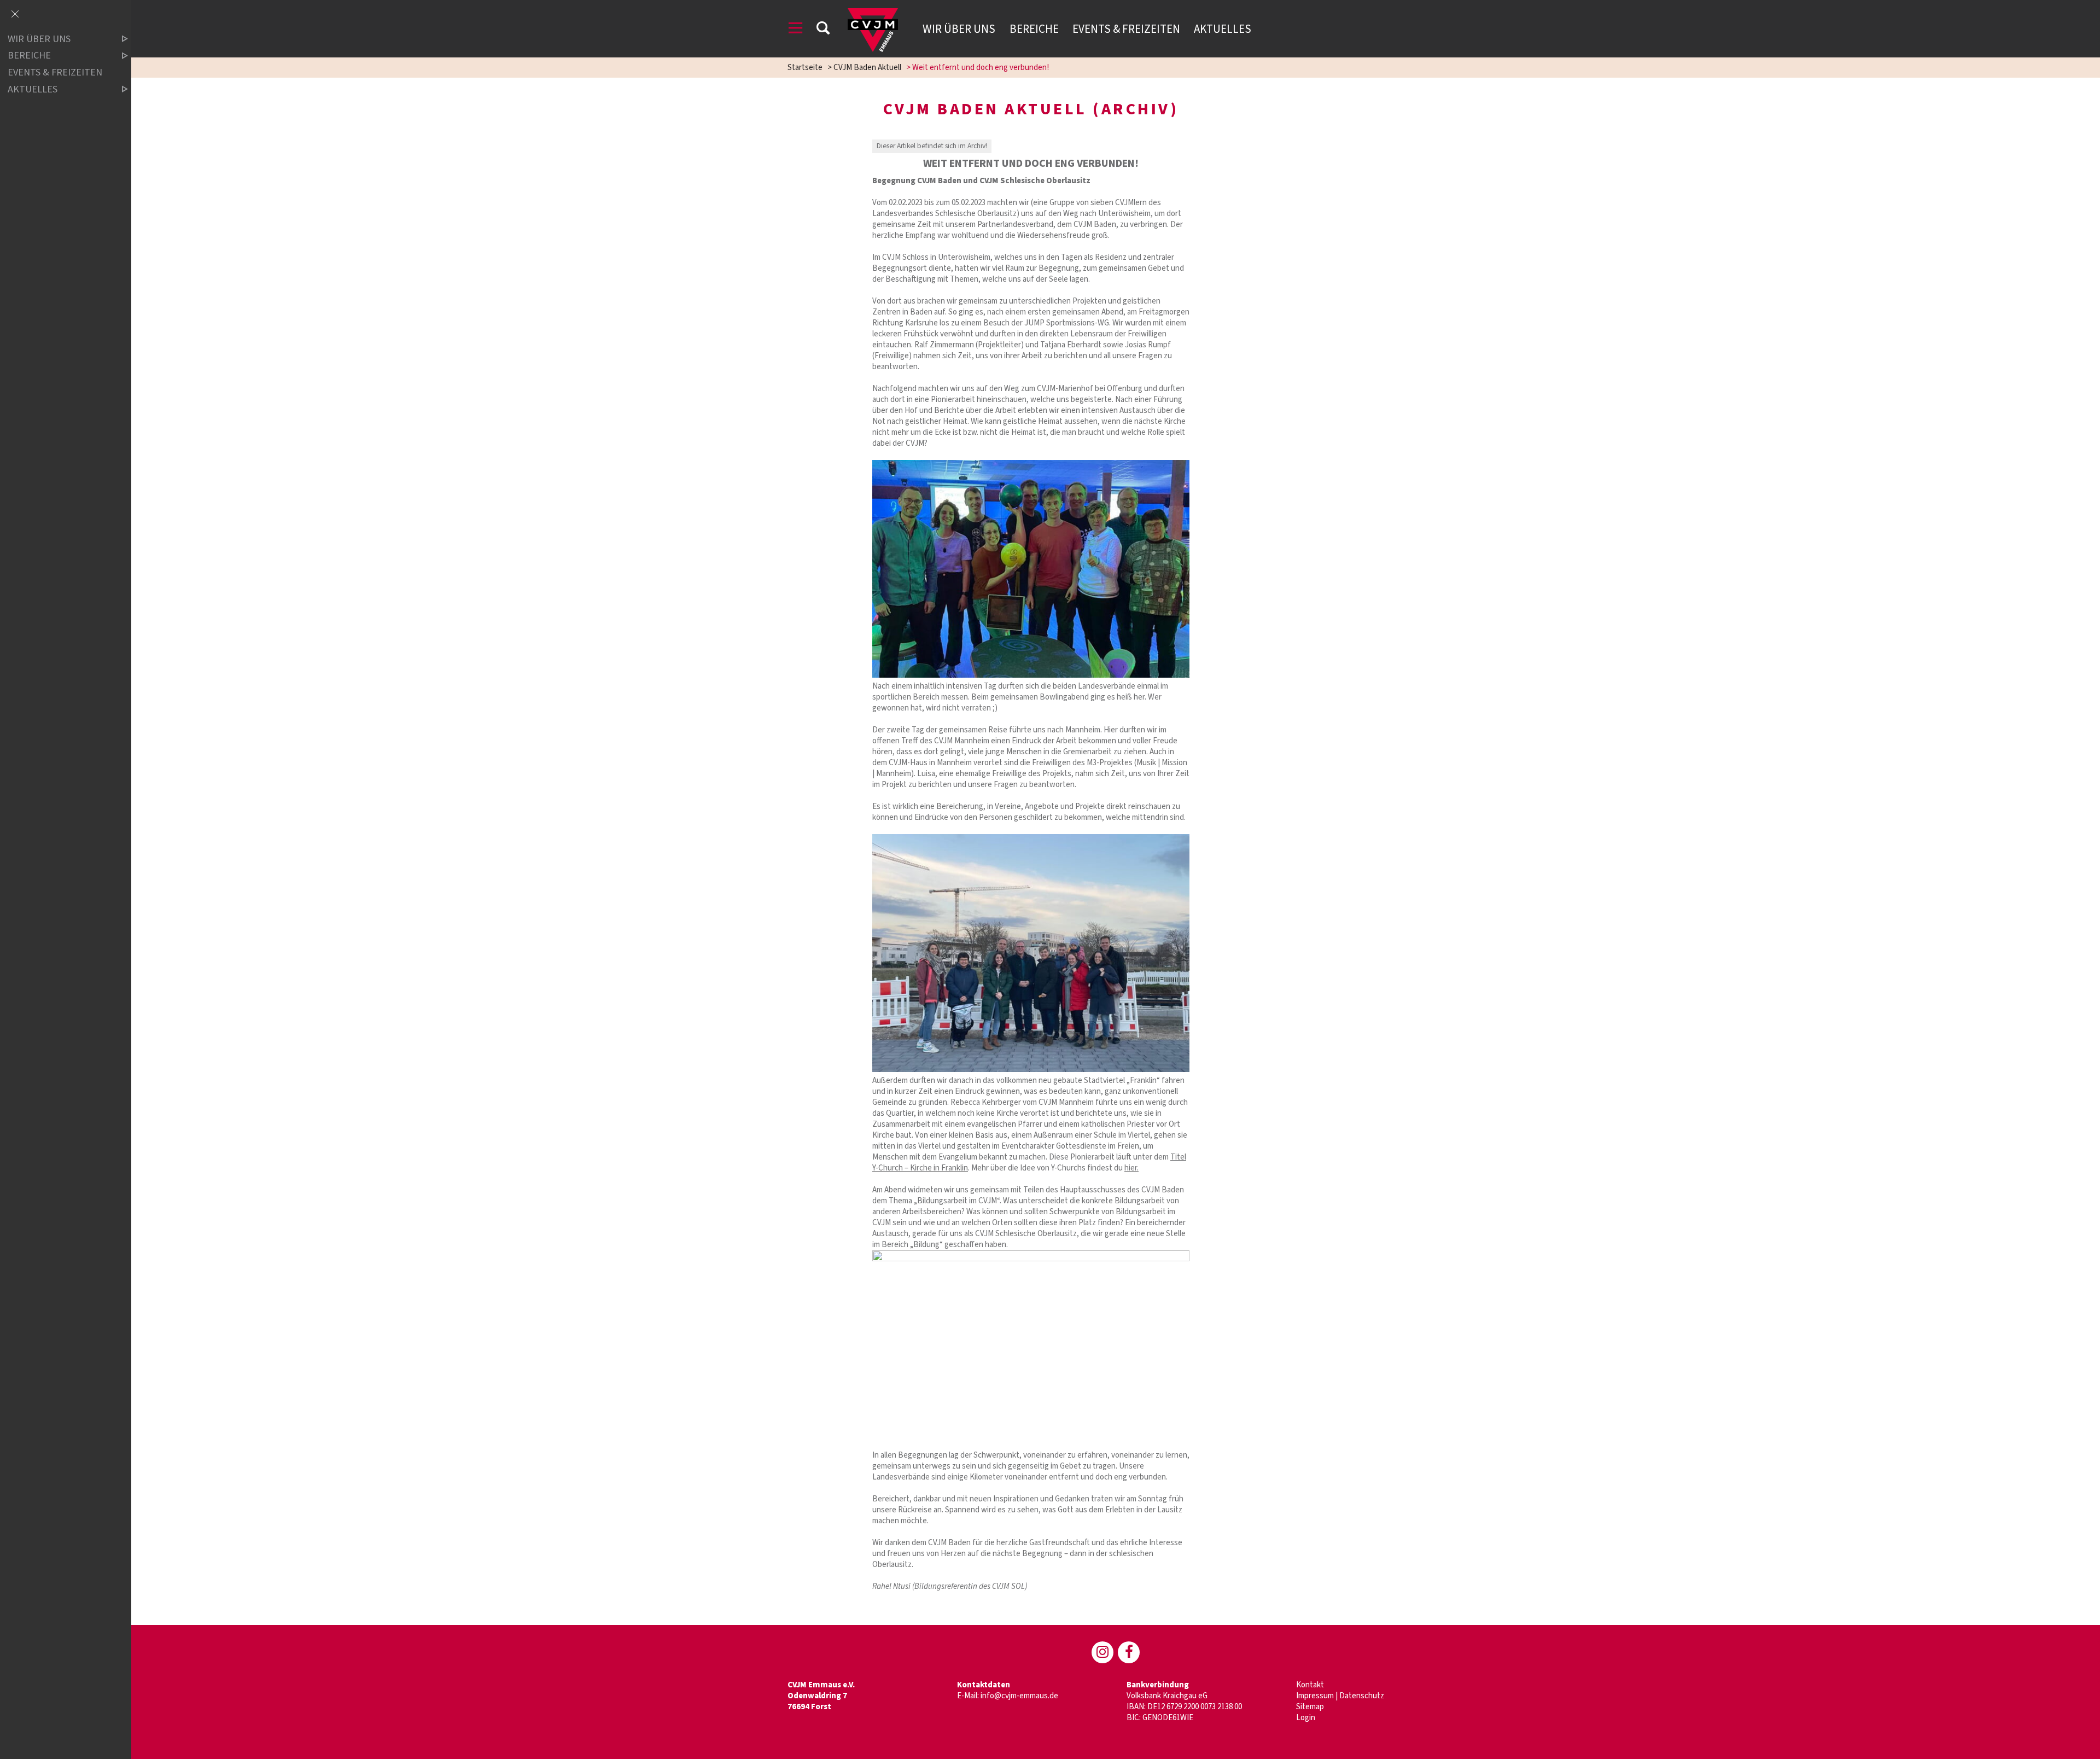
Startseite (805, 68)
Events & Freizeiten (1126, 29)
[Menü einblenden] (796, 30)
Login (1306, 1718)
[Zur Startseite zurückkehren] (873, 13)
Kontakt (1310, 1685)
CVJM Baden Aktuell (867, 68)
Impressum (1315, 1696)
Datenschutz (1362, 1696)
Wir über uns (959, 29)
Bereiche (1034, 29)
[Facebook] (1129, 1652)
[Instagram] (1102, 1652)
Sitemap (1310, 1707)
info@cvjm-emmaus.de (1019, 1696)
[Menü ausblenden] (15, 15)
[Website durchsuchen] (823, 30)
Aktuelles (1223, 29)
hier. (1131, 1168)
